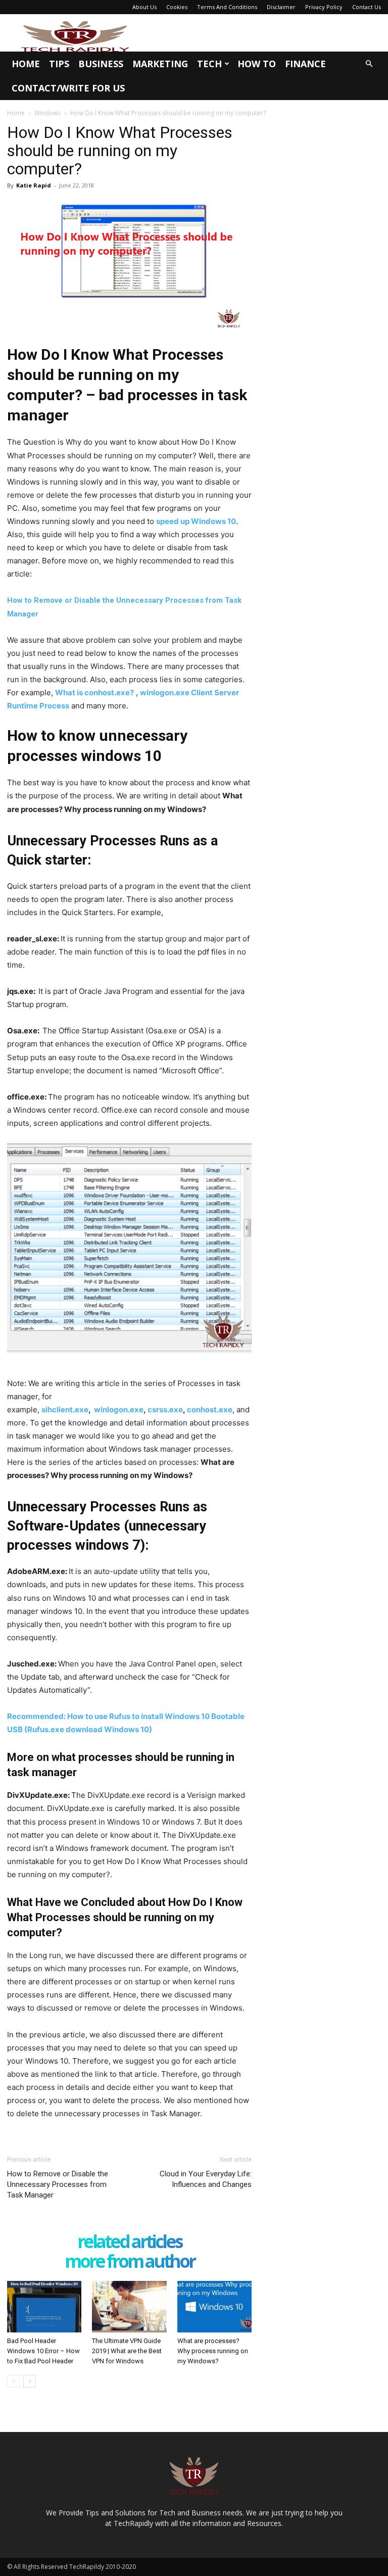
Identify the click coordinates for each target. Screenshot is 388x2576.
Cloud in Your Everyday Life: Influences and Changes (206, 2179)
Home (26, 64)
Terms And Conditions (227, 7)
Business (101, 64)
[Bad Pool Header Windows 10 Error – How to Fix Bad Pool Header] (44, 2306)
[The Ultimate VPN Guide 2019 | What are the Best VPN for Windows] (129, 2306)
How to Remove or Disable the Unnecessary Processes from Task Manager (58, 2184)
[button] (369, 64)
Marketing (160, 64)
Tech (209, 64)
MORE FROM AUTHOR (130, 2262)
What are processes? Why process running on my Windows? (213, 2351)
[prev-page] (13, 2381)
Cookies (177, 7)
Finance (305, 64)
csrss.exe (165, 1410)
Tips (59, 64)
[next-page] (30, 2381)
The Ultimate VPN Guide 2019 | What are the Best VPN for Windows (127, 2351)
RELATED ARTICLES (130, 2242)
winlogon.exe (119, 1410)
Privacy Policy (324, 7)
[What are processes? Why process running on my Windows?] (214, 2306)
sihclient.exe (65, 1410)
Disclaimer (281, 7)
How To (257, 64)
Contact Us (367, 7)
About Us (144, 7)
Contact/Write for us (68, 88)
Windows (47, 113)
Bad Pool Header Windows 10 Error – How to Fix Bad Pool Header (43, 2351)
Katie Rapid (34, 185)
